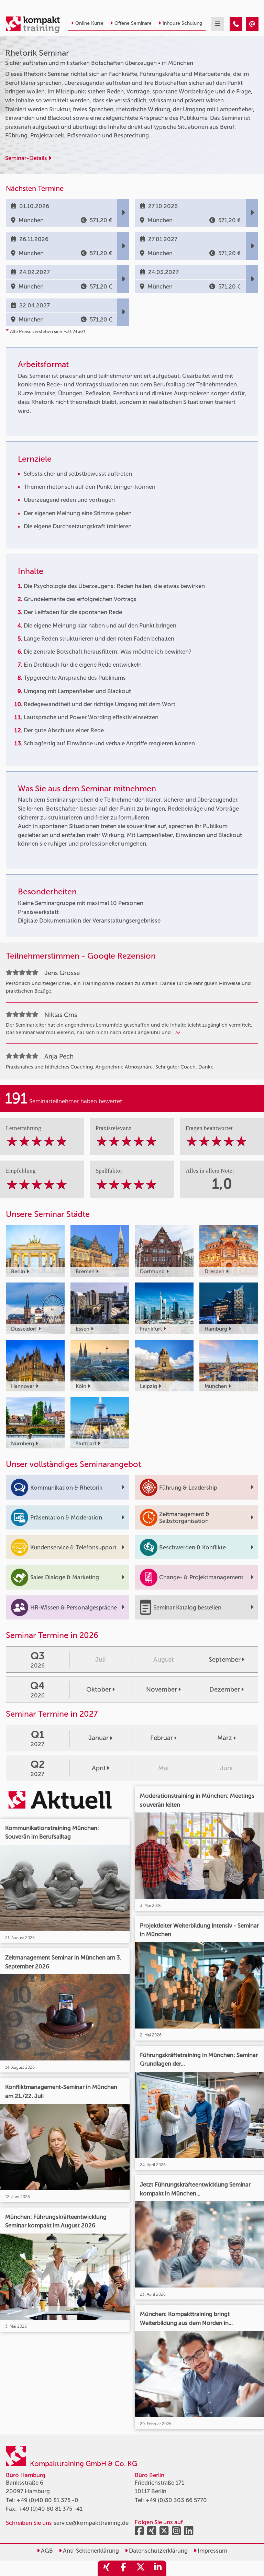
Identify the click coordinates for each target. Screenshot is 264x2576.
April (99, 1768)
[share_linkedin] (158, 2568)
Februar (162, 1738)
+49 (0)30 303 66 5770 (176, 2500)
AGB (46, 2551)
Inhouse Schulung (182, 23)
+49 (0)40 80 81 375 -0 (47, 2500)
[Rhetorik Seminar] (236, 24)
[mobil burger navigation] (218, 24)
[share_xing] (106, 2568)
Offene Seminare (133, 23)
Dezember (225, 1690)
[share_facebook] (123, 2568)
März (225, 1738)
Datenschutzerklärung (158, 2551)
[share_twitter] (141, 2568)
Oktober (99, 1690)
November (162, 1690)
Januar (98, 1738)
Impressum (212, 2551)
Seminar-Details (27, 158)
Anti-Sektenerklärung (90, 2551)
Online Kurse (89, 23)
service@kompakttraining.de (91, 2523)
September (225, 1660)
